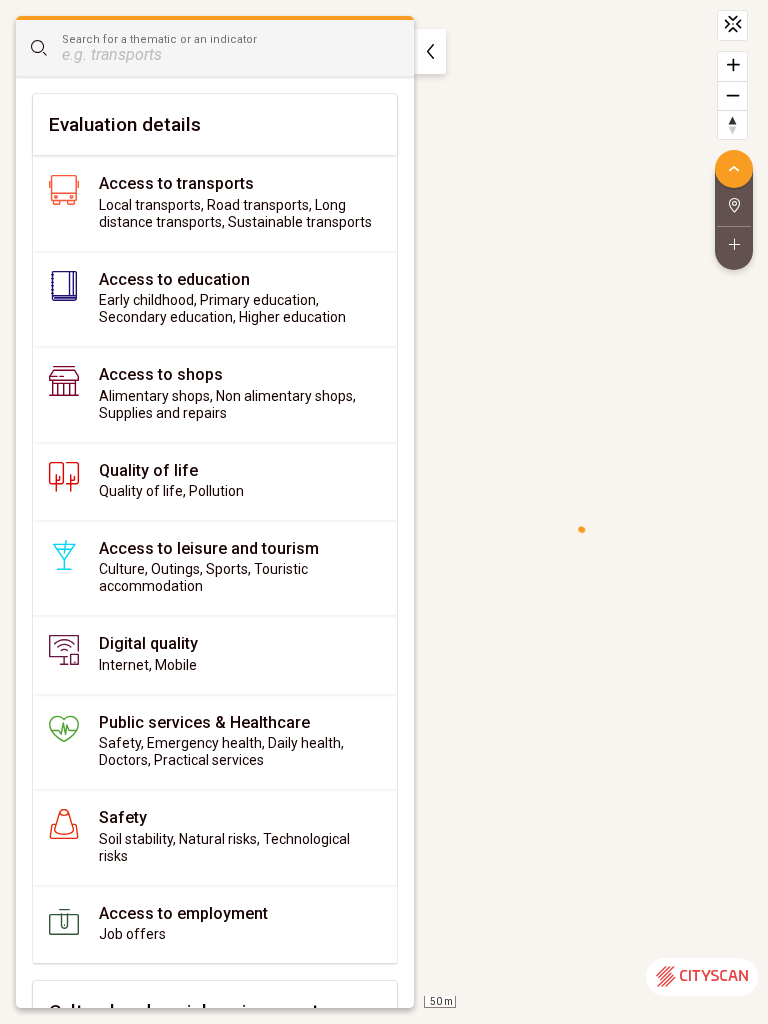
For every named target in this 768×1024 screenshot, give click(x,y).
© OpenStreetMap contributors (676, 1013)
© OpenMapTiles (545, 1013)
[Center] (732, 25)
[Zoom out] (732, 95)
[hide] (430, 51)
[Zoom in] (732, 66)
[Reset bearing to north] (732, 124)
